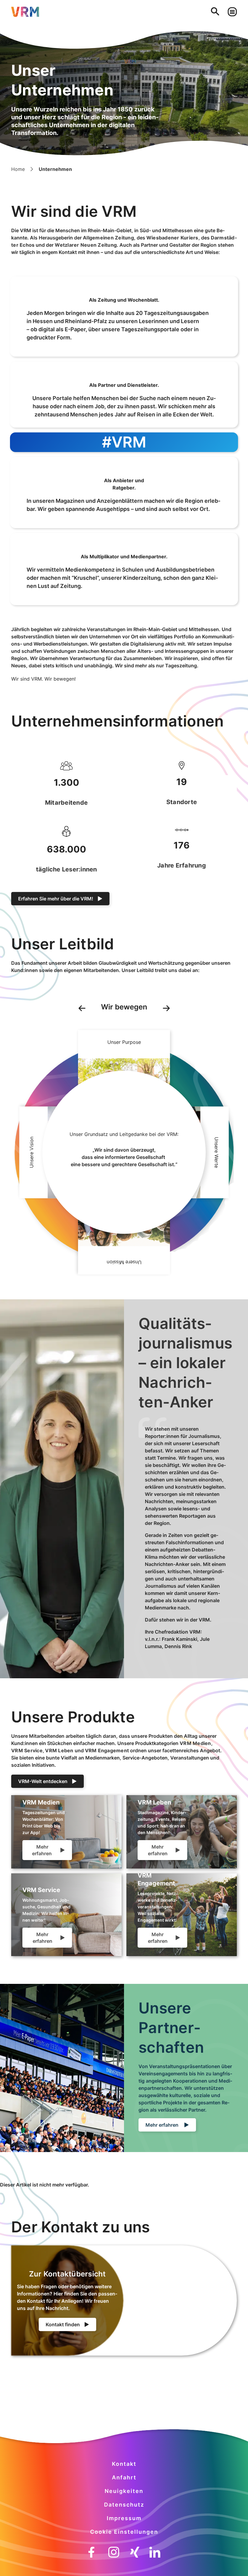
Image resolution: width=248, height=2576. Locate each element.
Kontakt (124, 2464)
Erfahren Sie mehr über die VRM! (56, 899)
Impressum (124, 2518)
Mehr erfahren (42, 1850)
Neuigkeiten (124, 2491)
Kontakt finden (63, 2324)
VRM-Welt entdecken (43, 1781)
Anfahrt (124, 2477)
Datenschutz (124, 2505)
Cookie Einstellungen (124, 2532)
